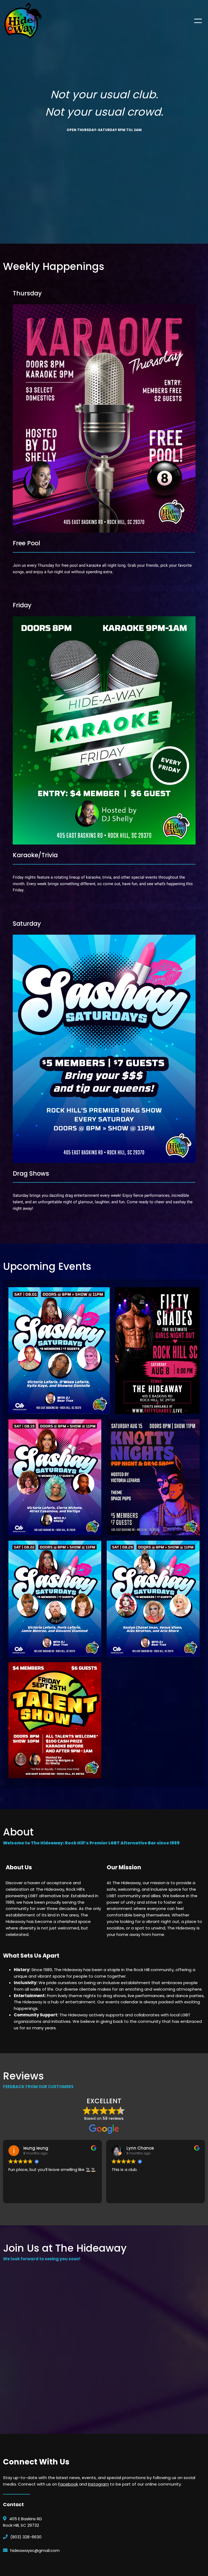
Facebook (68, 2484)
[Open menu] (198, 21)
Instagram (98, 2484)
